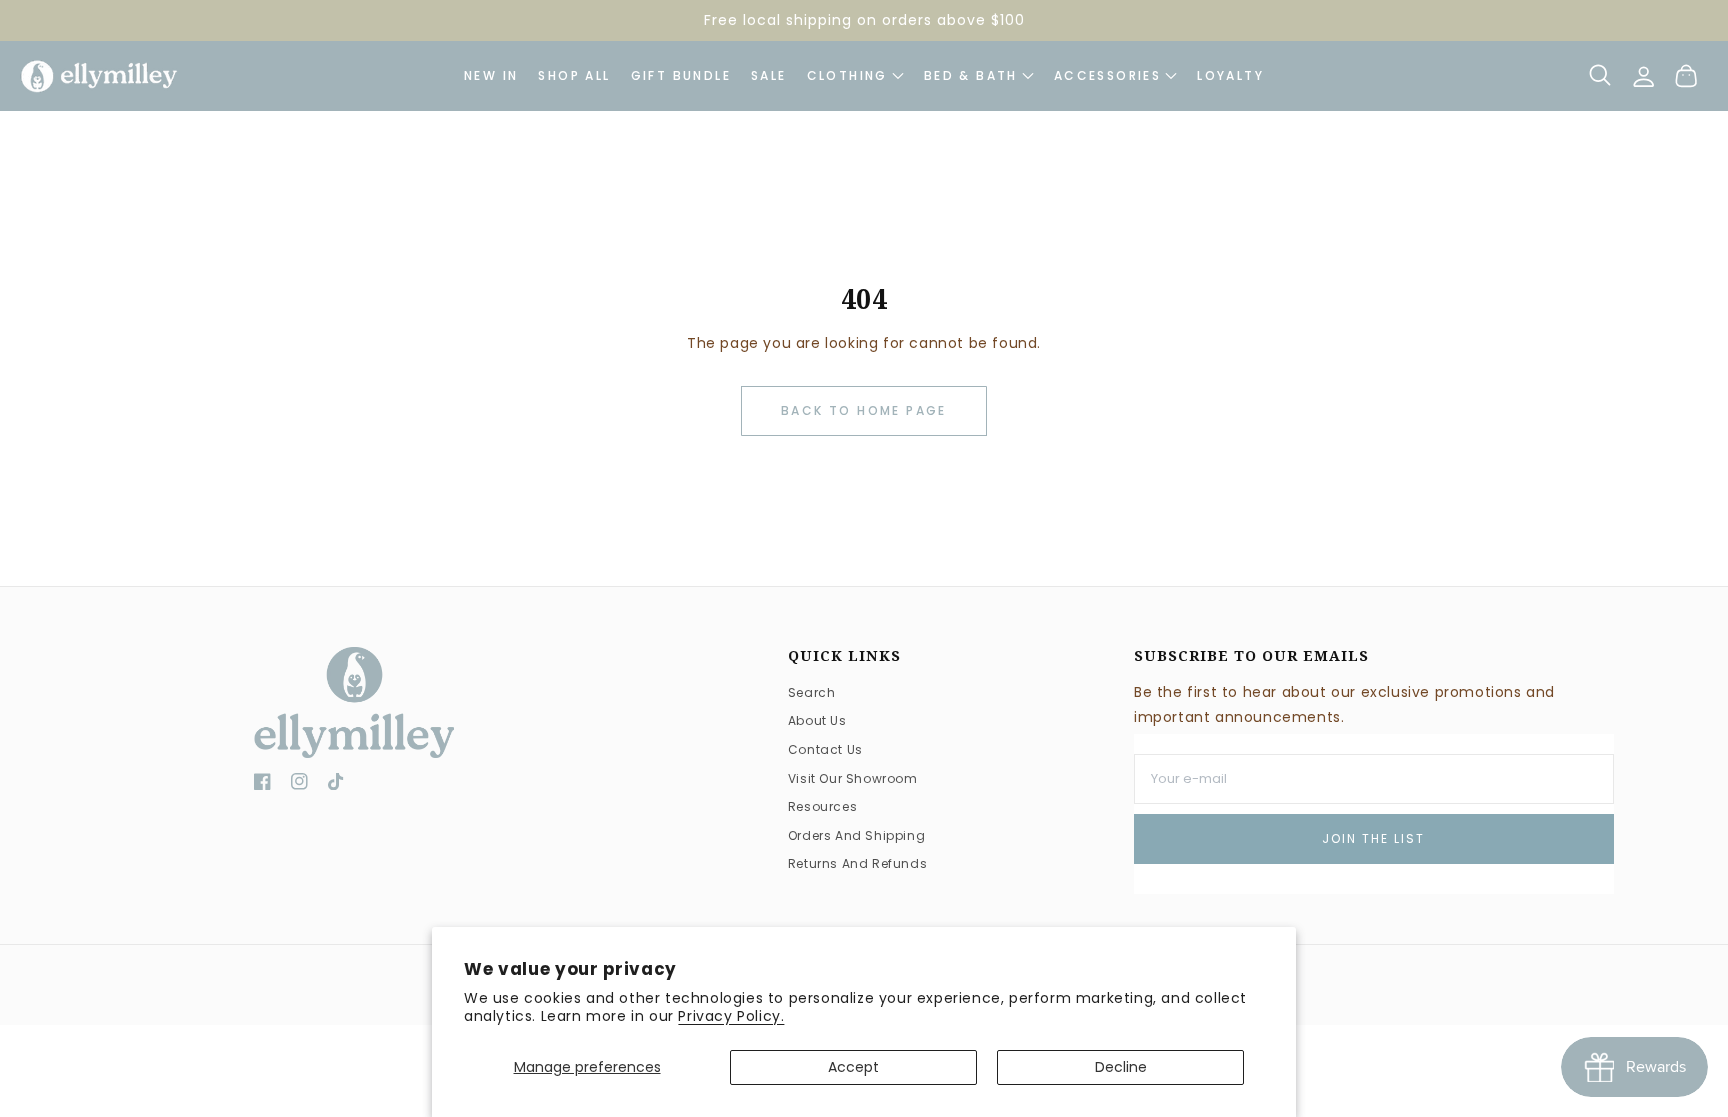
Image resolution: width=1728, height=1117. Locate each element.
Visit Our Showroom (853, 778)
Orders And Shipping (856, 835)
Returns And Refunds (857, 863)
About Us (817, 720)
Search (812, 692)
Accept (853, 1067)
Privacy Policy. (731, 1016)
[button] (1115, 76)
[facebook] (262, 785)
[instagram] (299, 785)
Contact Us (825, 749)
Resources (822, 806)
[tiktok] (336, 785)
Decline (1121, 1067)
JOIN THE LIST (1373, 838)
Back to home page (864, 410)
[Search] (1600, 75)
